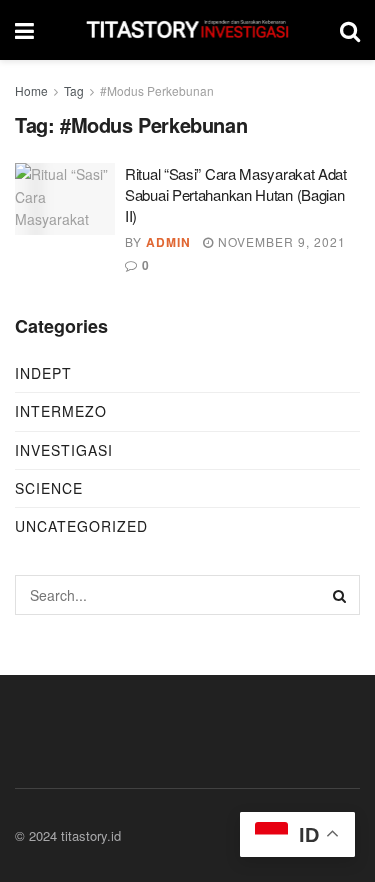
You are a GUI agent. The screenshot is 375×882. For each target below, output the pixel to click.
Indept (43, 373)
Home (31, 90)
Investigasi (64, 450)
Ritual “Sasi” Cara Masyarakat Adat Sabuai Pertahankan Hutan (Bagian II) (236, 194)
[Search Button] (340, 595)
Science (49, 488)
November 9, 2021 (280, 241)
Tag (74, 90)
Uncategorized (81, 526)
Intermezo (61, 411)
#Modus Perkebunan (157, 90)
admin (168, 242)
